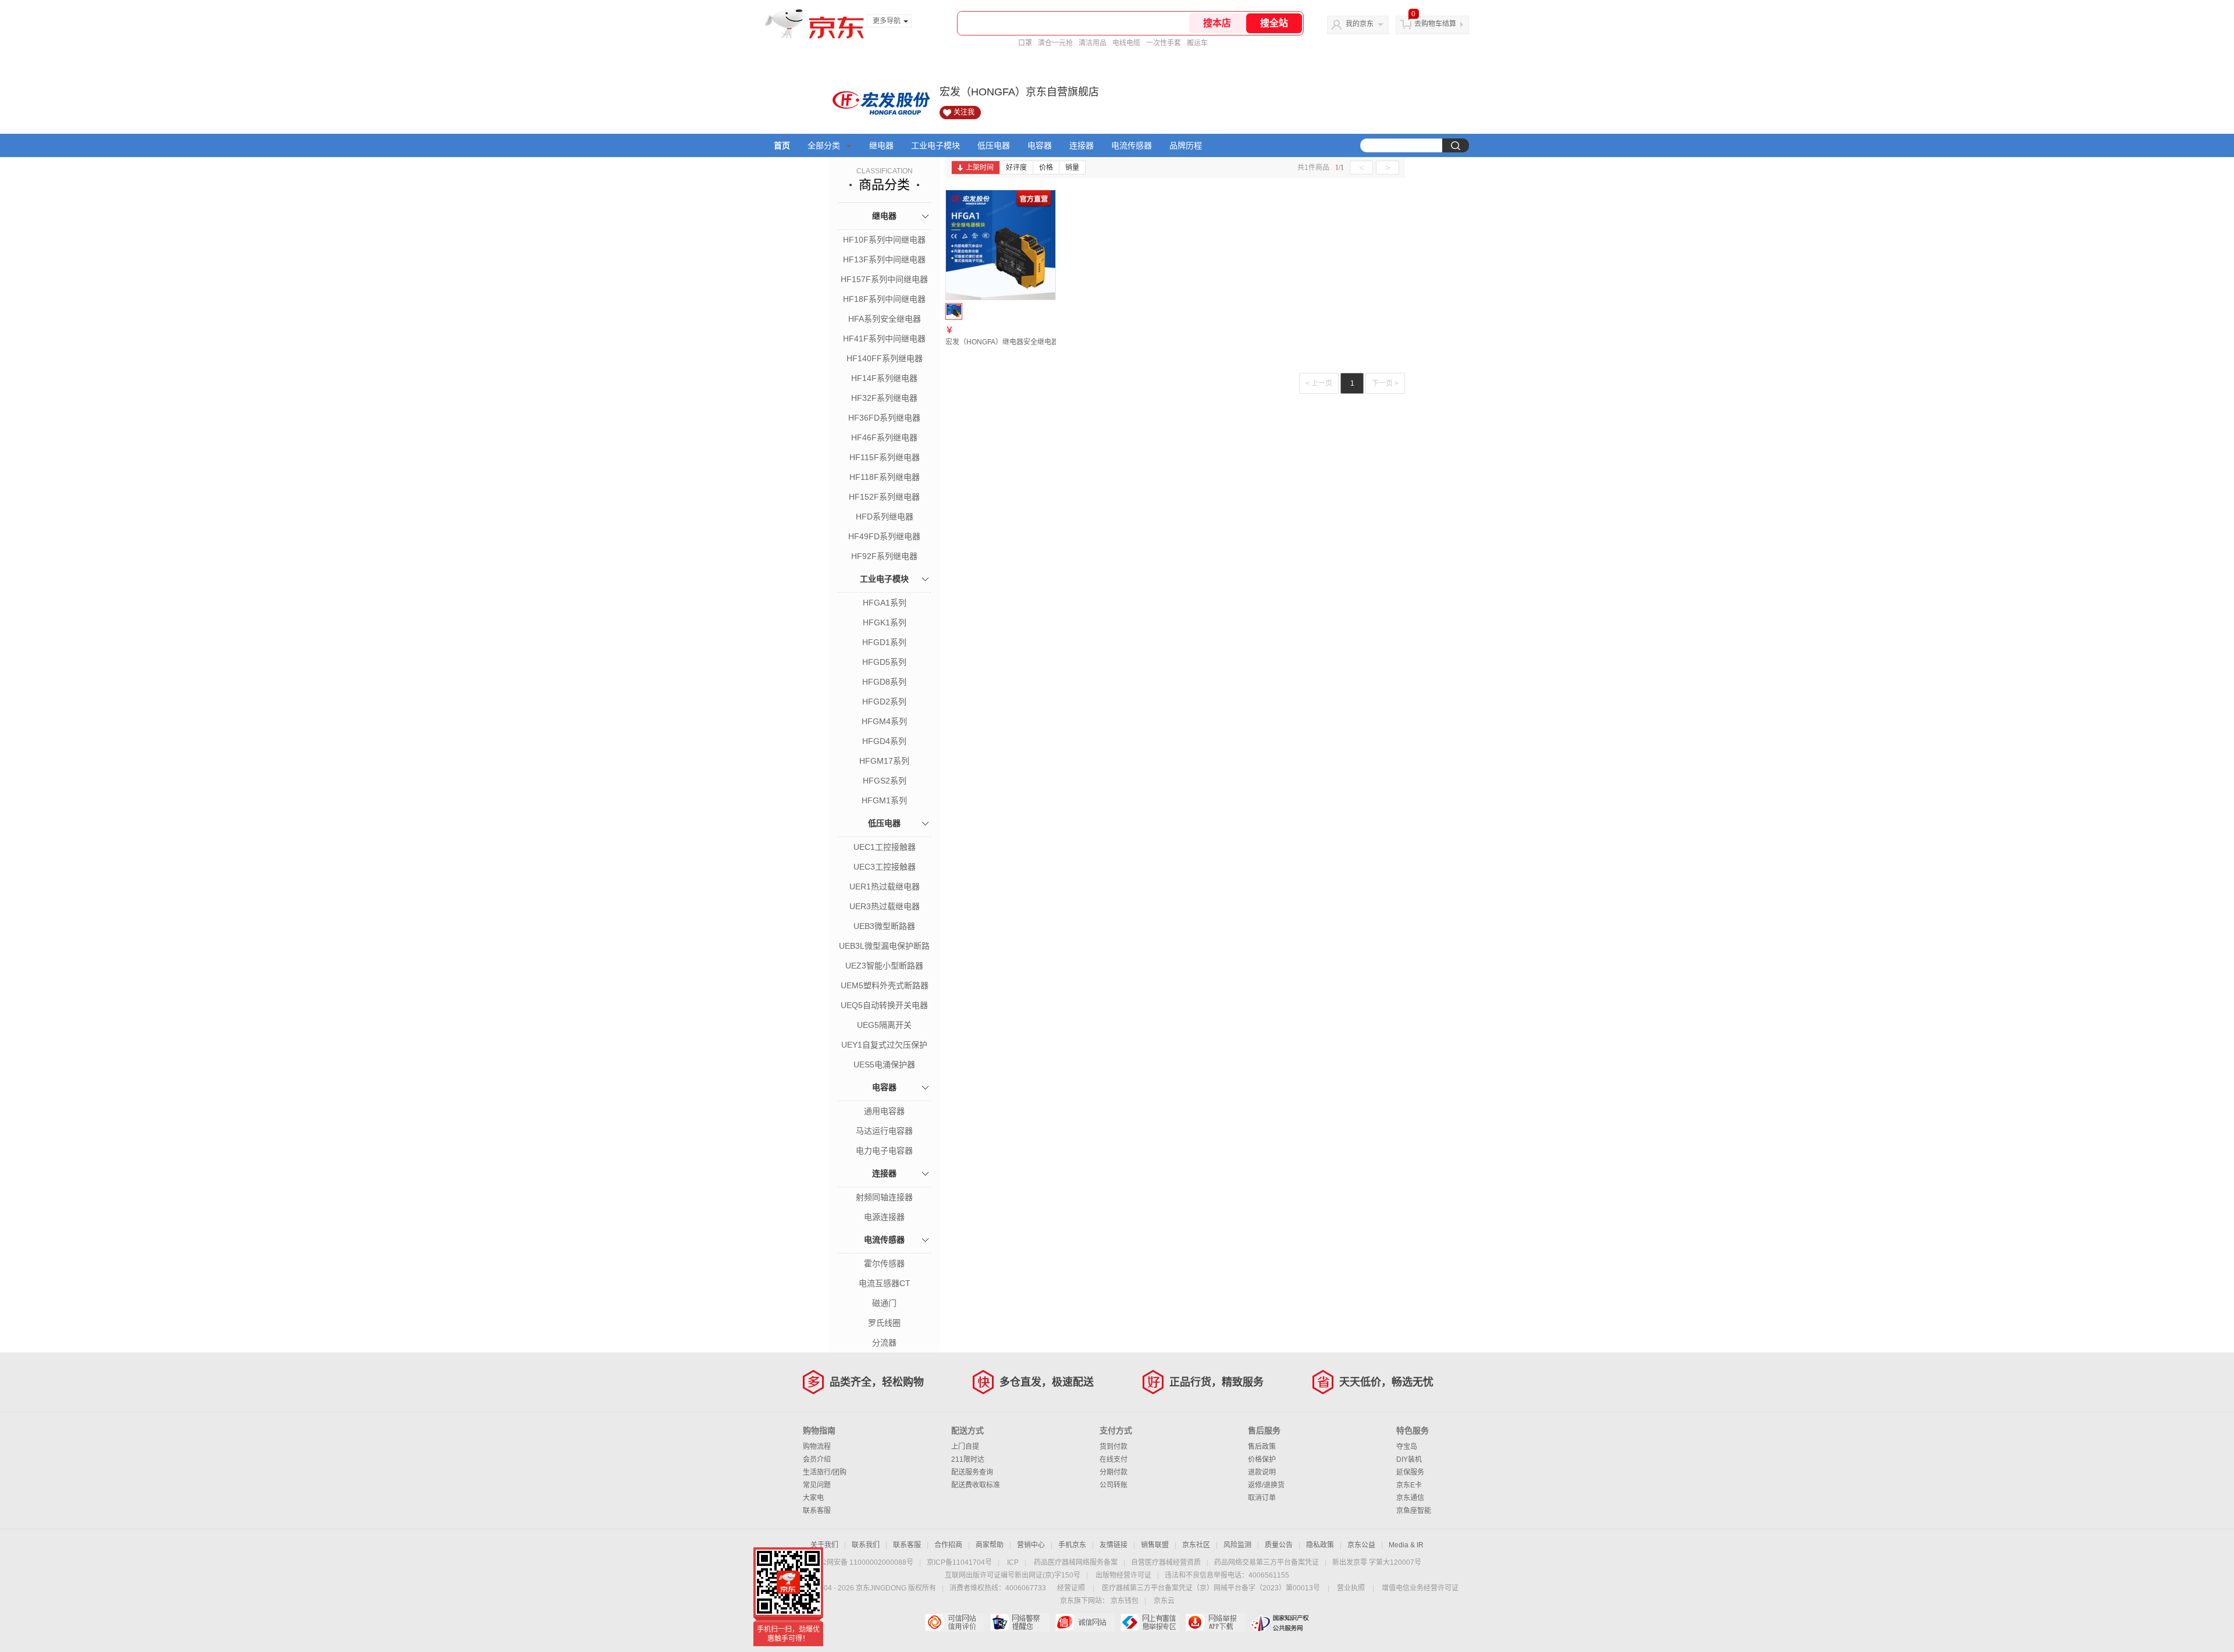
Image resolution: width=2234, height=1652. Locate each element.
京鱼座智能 (1414, 1511)
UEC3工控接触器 (885, 867)
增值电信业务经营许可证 (1420, 1588)
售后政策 (1262, 1447)
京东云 (1164, 1601)
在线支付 (1114, 1459)
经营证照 (1071, 1588)
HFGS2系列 (885, 781)
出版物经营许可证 (1123, 1575)
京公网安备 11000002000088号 (863, 1562)
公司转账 (1114, 1485)
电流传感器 (1132, 145)
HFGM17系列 (884, 761)
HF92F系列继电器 (884, 556)
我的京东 (1360, 24)
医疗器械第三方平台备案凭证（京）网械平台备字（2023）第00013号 (1211, 1588)
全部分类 (824, 145)
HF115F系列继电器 (885, 457)
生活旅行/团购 (825, 1472)
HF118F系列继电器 (885, 477)
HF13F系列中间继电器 (884, 259)
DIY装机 (1409, 1459)
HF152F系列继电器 (884, 497)
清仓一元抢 (1055, 43)
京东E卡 (1409, 1485)
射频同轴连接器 (884, 1197)
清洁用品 (1093, 43)
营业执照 (1351, 1588)
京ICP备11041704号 (959, 1562)
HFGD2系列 (884, 702)
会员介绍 (817, 1459)
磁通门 (884, 1303)
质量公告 (1279, 1545)
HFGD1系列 (884, 642)
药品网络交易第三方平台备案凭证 (1267, 1562)
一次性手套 (1164, 43)
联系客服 (817, 1511)
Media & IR (1406, 1545)
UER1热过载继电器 (885, 886)
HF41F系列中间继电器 (884, 339)
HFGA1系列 (885, 603)
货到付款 (1114, 1447)
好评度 (1016, 168)
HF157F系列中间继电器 (884, 279)
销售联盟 (1155, 1545)
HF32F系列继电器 (884, 398)
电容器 (1040, 145)
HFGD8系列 (884, 682)
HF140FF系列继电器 (885, 358)
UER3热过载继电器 (885, 906)
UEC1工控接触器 (885, 847)
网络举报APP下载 (1215, 1622)
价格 (1046, 168)
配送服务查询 (972, 1472)
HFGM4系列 (884, 721)
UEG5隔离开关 (884, 1025)
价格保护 (1262, 1459)
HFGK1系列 (885, 622)
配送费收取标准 (976, 1485)
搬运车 (1197, 43)
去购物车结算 (1435, 24)
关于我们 (824, 1545)
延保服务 (1410, 1472)
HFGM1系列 (884, 800)
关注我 (964, 112)
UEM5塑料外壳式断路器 (885, 985)
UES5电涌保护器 (884, 1064)
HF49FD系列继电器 (884, 536)
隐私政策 (1320, 1545)
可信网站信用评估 (954, 1622)
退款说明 (1262, 1472)
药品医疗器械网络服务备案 (1076, 1562)
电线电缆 (1126, 43)
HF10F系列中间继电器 (884, 240)
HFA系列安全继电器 (885, 319)
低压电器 (994, 145)
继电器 (881, 145)
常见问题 (817, 1485)
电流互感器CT (885, 1283)
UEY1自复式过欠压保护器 (884, 1046)
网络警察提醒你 (1020, 1622)
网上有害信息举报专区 (1150, 1622)
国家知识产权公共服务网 (1280, 1622)
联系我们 (866, 1545)
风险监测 (1237, 1545)
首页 (782, 145)
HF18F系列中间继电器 (884, 299)
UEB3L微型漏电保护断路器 (884, 947)
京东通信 (1410, 1498)
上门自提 (965, 1447)
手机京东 (1072, 1545)
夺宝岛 (1407, 1447)
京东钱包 (1125, 1601)
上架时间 (980, 168)
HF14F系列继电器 (884, 378)
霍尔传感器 (884, 1263)
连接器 (1082, 145)
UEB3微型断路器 (884, 926)
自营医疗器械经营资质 (1166, 1562)
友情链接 (1114, 1545)
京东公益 (1361, 1545)
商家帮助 (990, 1545)
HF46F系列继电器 (884, 437)
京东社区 (1196, 1545)
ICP (1013, 1562)
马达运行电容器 (884, 1131)
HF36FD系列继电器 (884, 418)
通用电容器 (884, 1111)
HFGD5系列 (884, 662)
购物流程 (817, 1447)
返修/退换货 (1266, 1485)
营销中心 (1031, 1545)
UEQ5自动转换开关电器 (884, 1005)
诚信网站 (1085, 1622)
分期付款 (1114, 1472)
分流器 (884, 1343)
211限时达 (968, 1459)
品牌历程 (1186, 145)
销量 (1072, 168)
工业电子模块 (935, 145)
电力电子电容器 (884, 1151)
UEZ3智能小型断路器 (884, 966)
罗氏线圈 (884, 1323)
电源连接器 (884, 1217)
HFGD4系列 (884, 741)
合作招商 (948, 1545)
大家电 (813, 1498)
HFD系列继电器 (885, 517)
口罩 (1025, 43)
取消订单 (1262, 1498)
